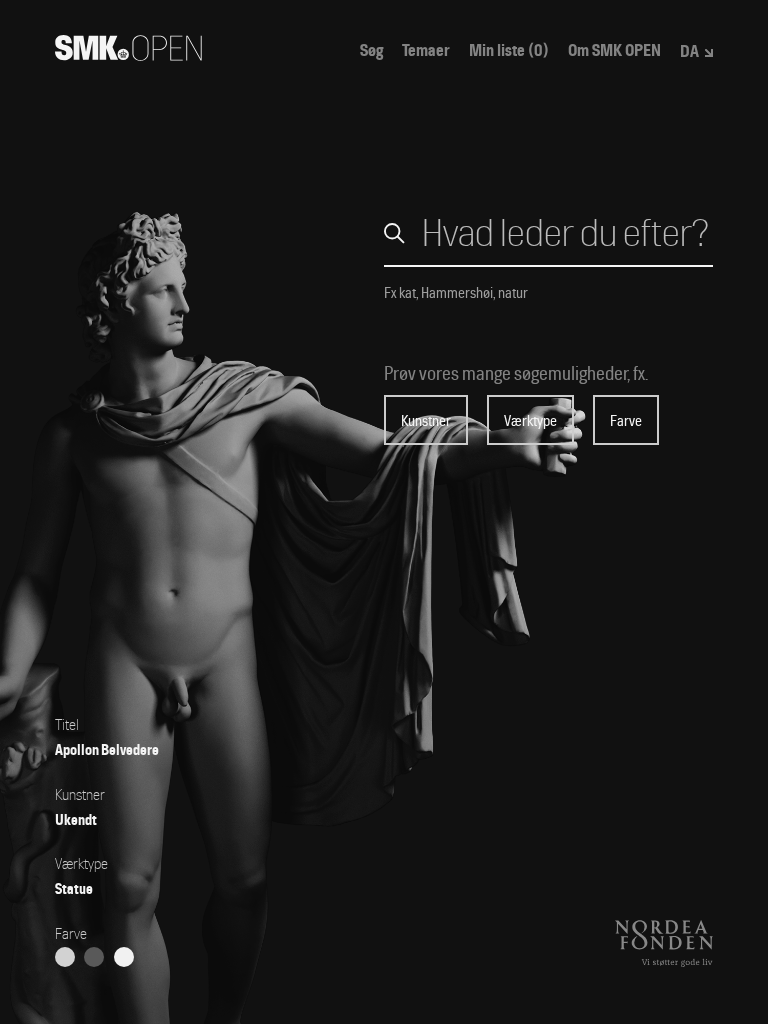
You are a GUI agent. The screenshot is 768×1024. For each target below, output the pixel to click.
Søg (371, 51)
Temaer (426, 51)
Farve (626, 421)
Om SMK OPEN (614, 51)
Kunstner (426, 421)
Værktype (530, 421)
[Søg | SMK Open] (128, 54)
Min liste (509, 51)
